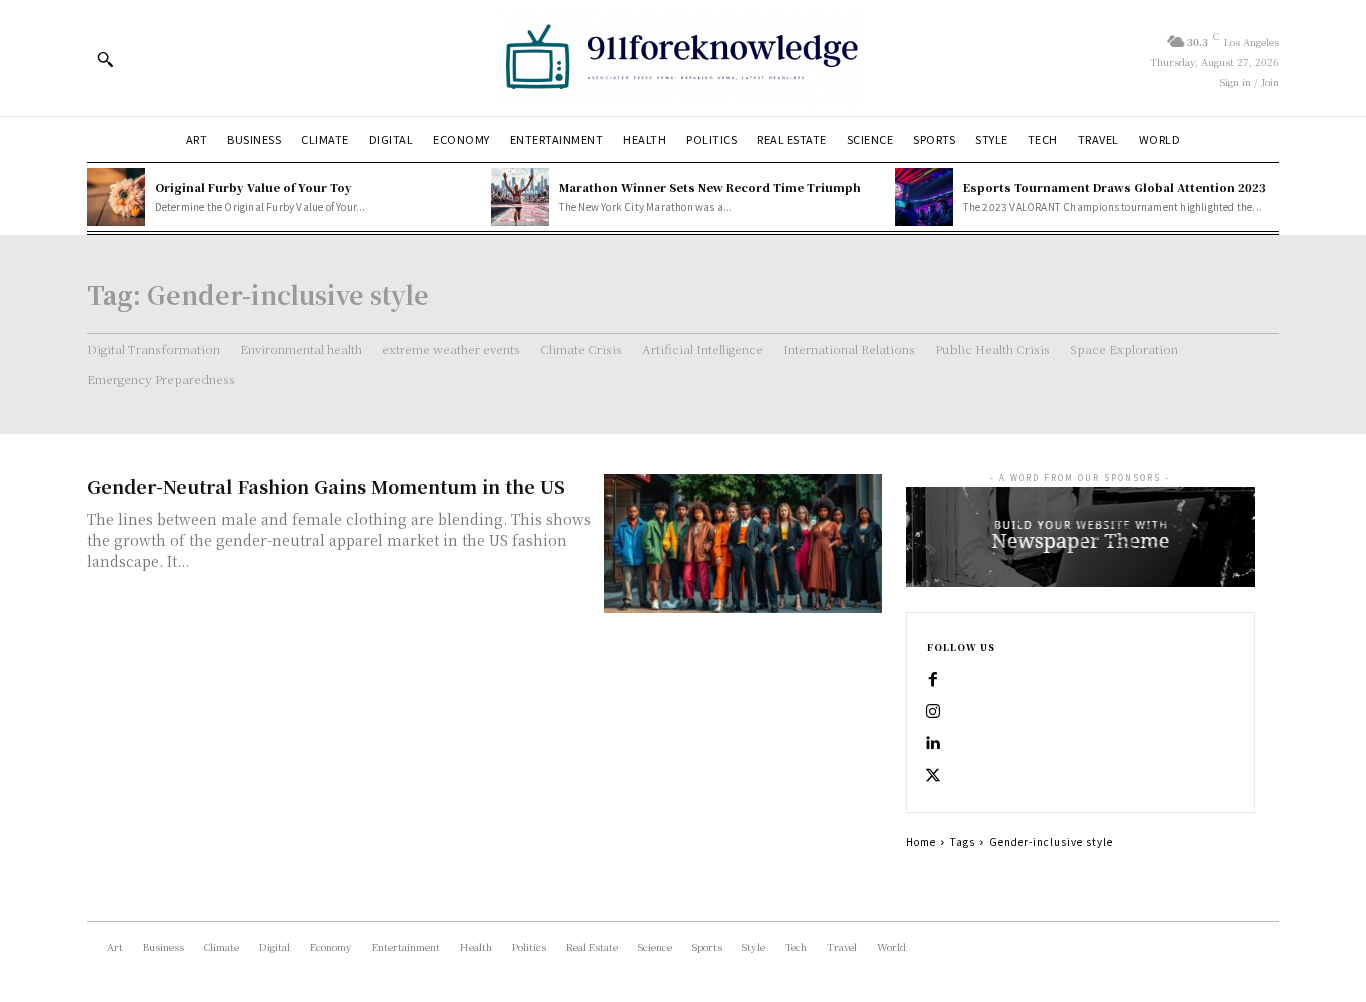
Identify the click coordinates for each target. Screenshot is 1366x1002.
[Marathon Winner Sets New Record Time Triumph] (520, 197)
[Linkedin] (933, 744)
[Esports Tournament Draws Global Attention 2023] (924, 197)
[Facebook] (933, 680)
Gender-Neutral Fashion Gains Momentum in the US (326, 486)
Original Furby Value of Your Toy (253, 187)
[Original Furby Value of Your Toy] (116, 197)
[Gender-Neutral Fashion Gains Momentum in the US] (743, 543)
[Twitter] (933, 776)
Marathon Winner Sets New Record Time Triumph (710, 187)
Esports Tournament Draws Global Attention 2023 (1114, 187)
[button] (105, 59)
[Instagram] (933, 712)
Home (921, 841)
